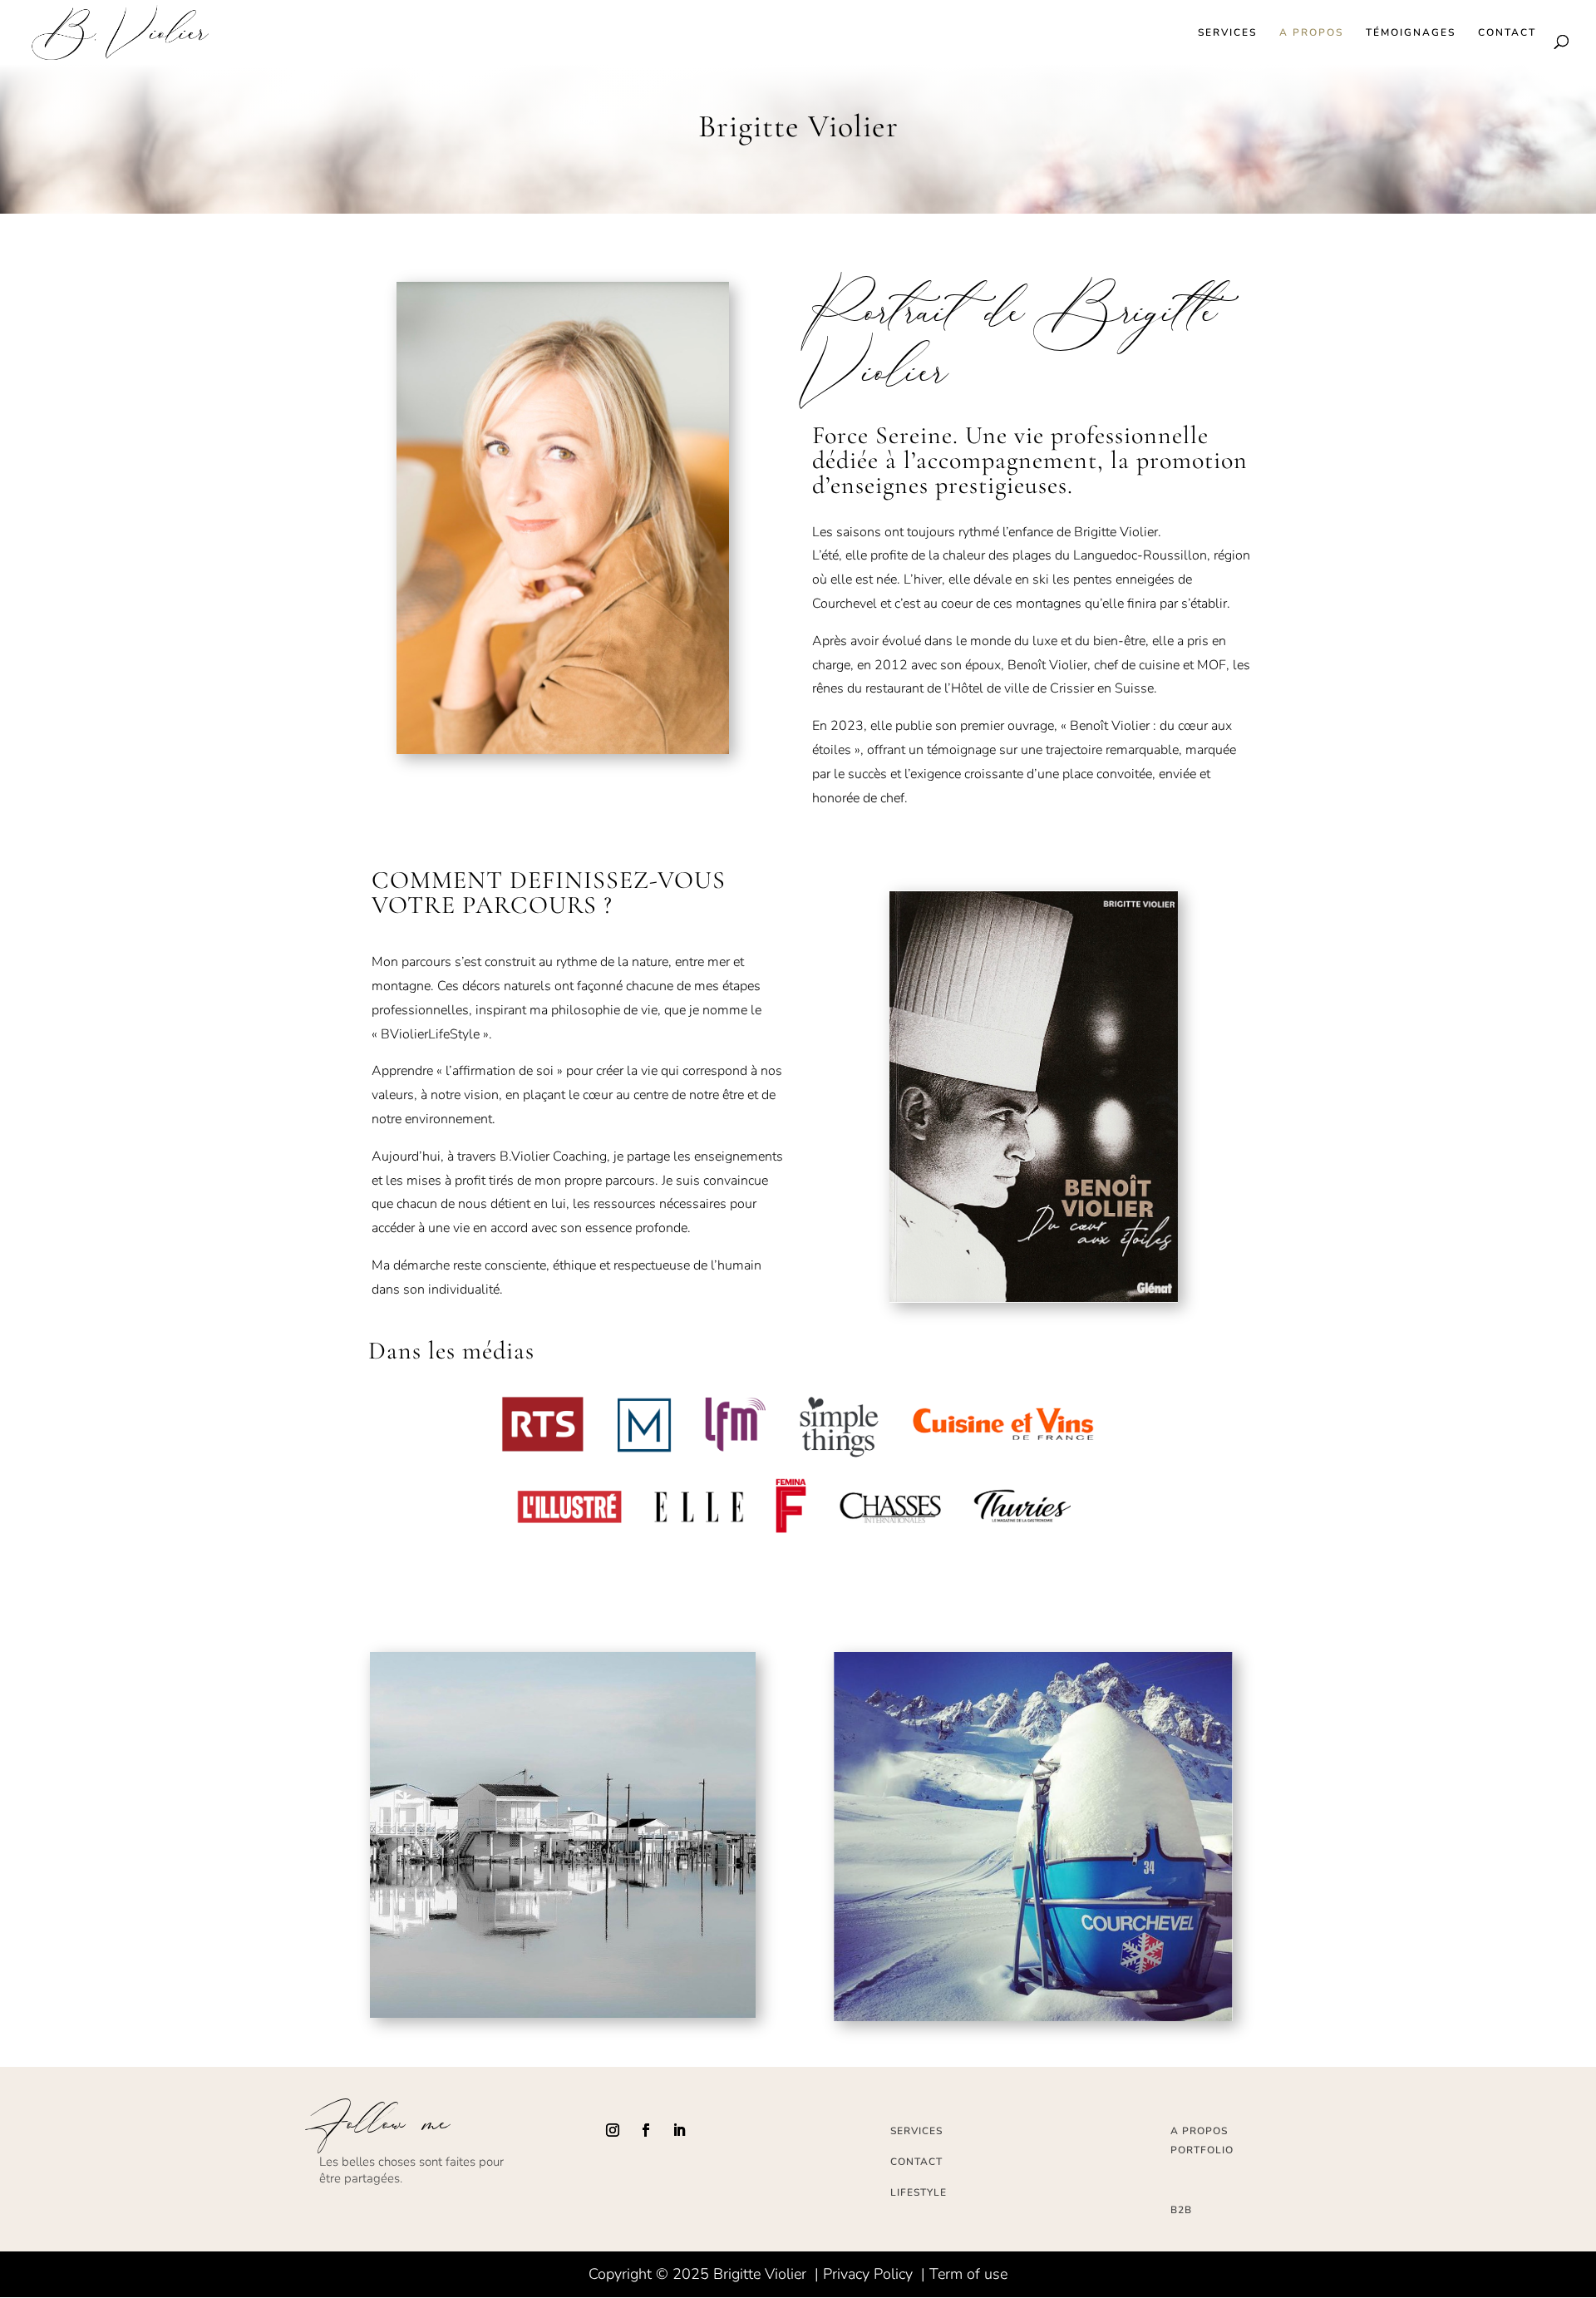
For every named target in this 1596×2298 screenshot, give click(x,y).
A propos (1311, 33)
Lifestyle (919, 2192)
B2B (1181, 2210)
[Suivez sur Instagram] (613, 2130)
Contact (1507, 33)
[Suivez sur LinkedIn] (679, 2130)
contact (916, 2162)
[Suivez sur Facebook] (646, 2130)
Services (1227, 33)
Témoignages (1411, 33)
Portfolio (1202, 2150)
